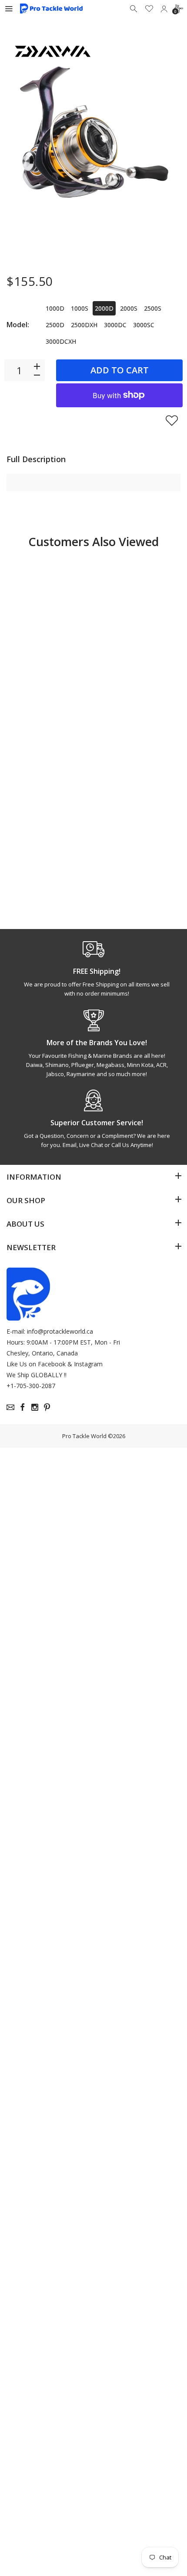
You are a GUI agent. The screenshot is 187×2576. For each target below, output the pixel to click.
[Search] (134, 9)
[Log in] (164, 9)
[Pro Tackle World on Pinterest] (47, 1407)
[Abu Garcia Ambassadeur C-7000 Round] (49, 787)
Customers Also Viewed (93, 542)
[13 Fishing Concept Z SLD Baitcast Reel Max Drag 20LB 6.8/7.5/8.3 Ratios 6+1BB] (138, 611)
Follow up (130, 894)
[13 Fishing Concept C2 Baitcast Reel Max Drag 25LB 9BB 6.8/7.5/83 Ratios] (49, 611)
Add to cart (120, 370)
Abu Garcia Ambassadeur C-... (44, 859)
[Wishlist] (149, 9)
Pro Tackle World (84, 1436)
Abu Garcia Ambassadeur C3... (134, 859)
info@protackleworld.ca (60, 1331)
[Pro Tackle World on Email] (10, 1407)
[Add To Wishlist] (172, 420)
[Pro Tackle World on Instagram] (35, 1407)
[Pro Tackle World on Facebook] (23, 1407)
